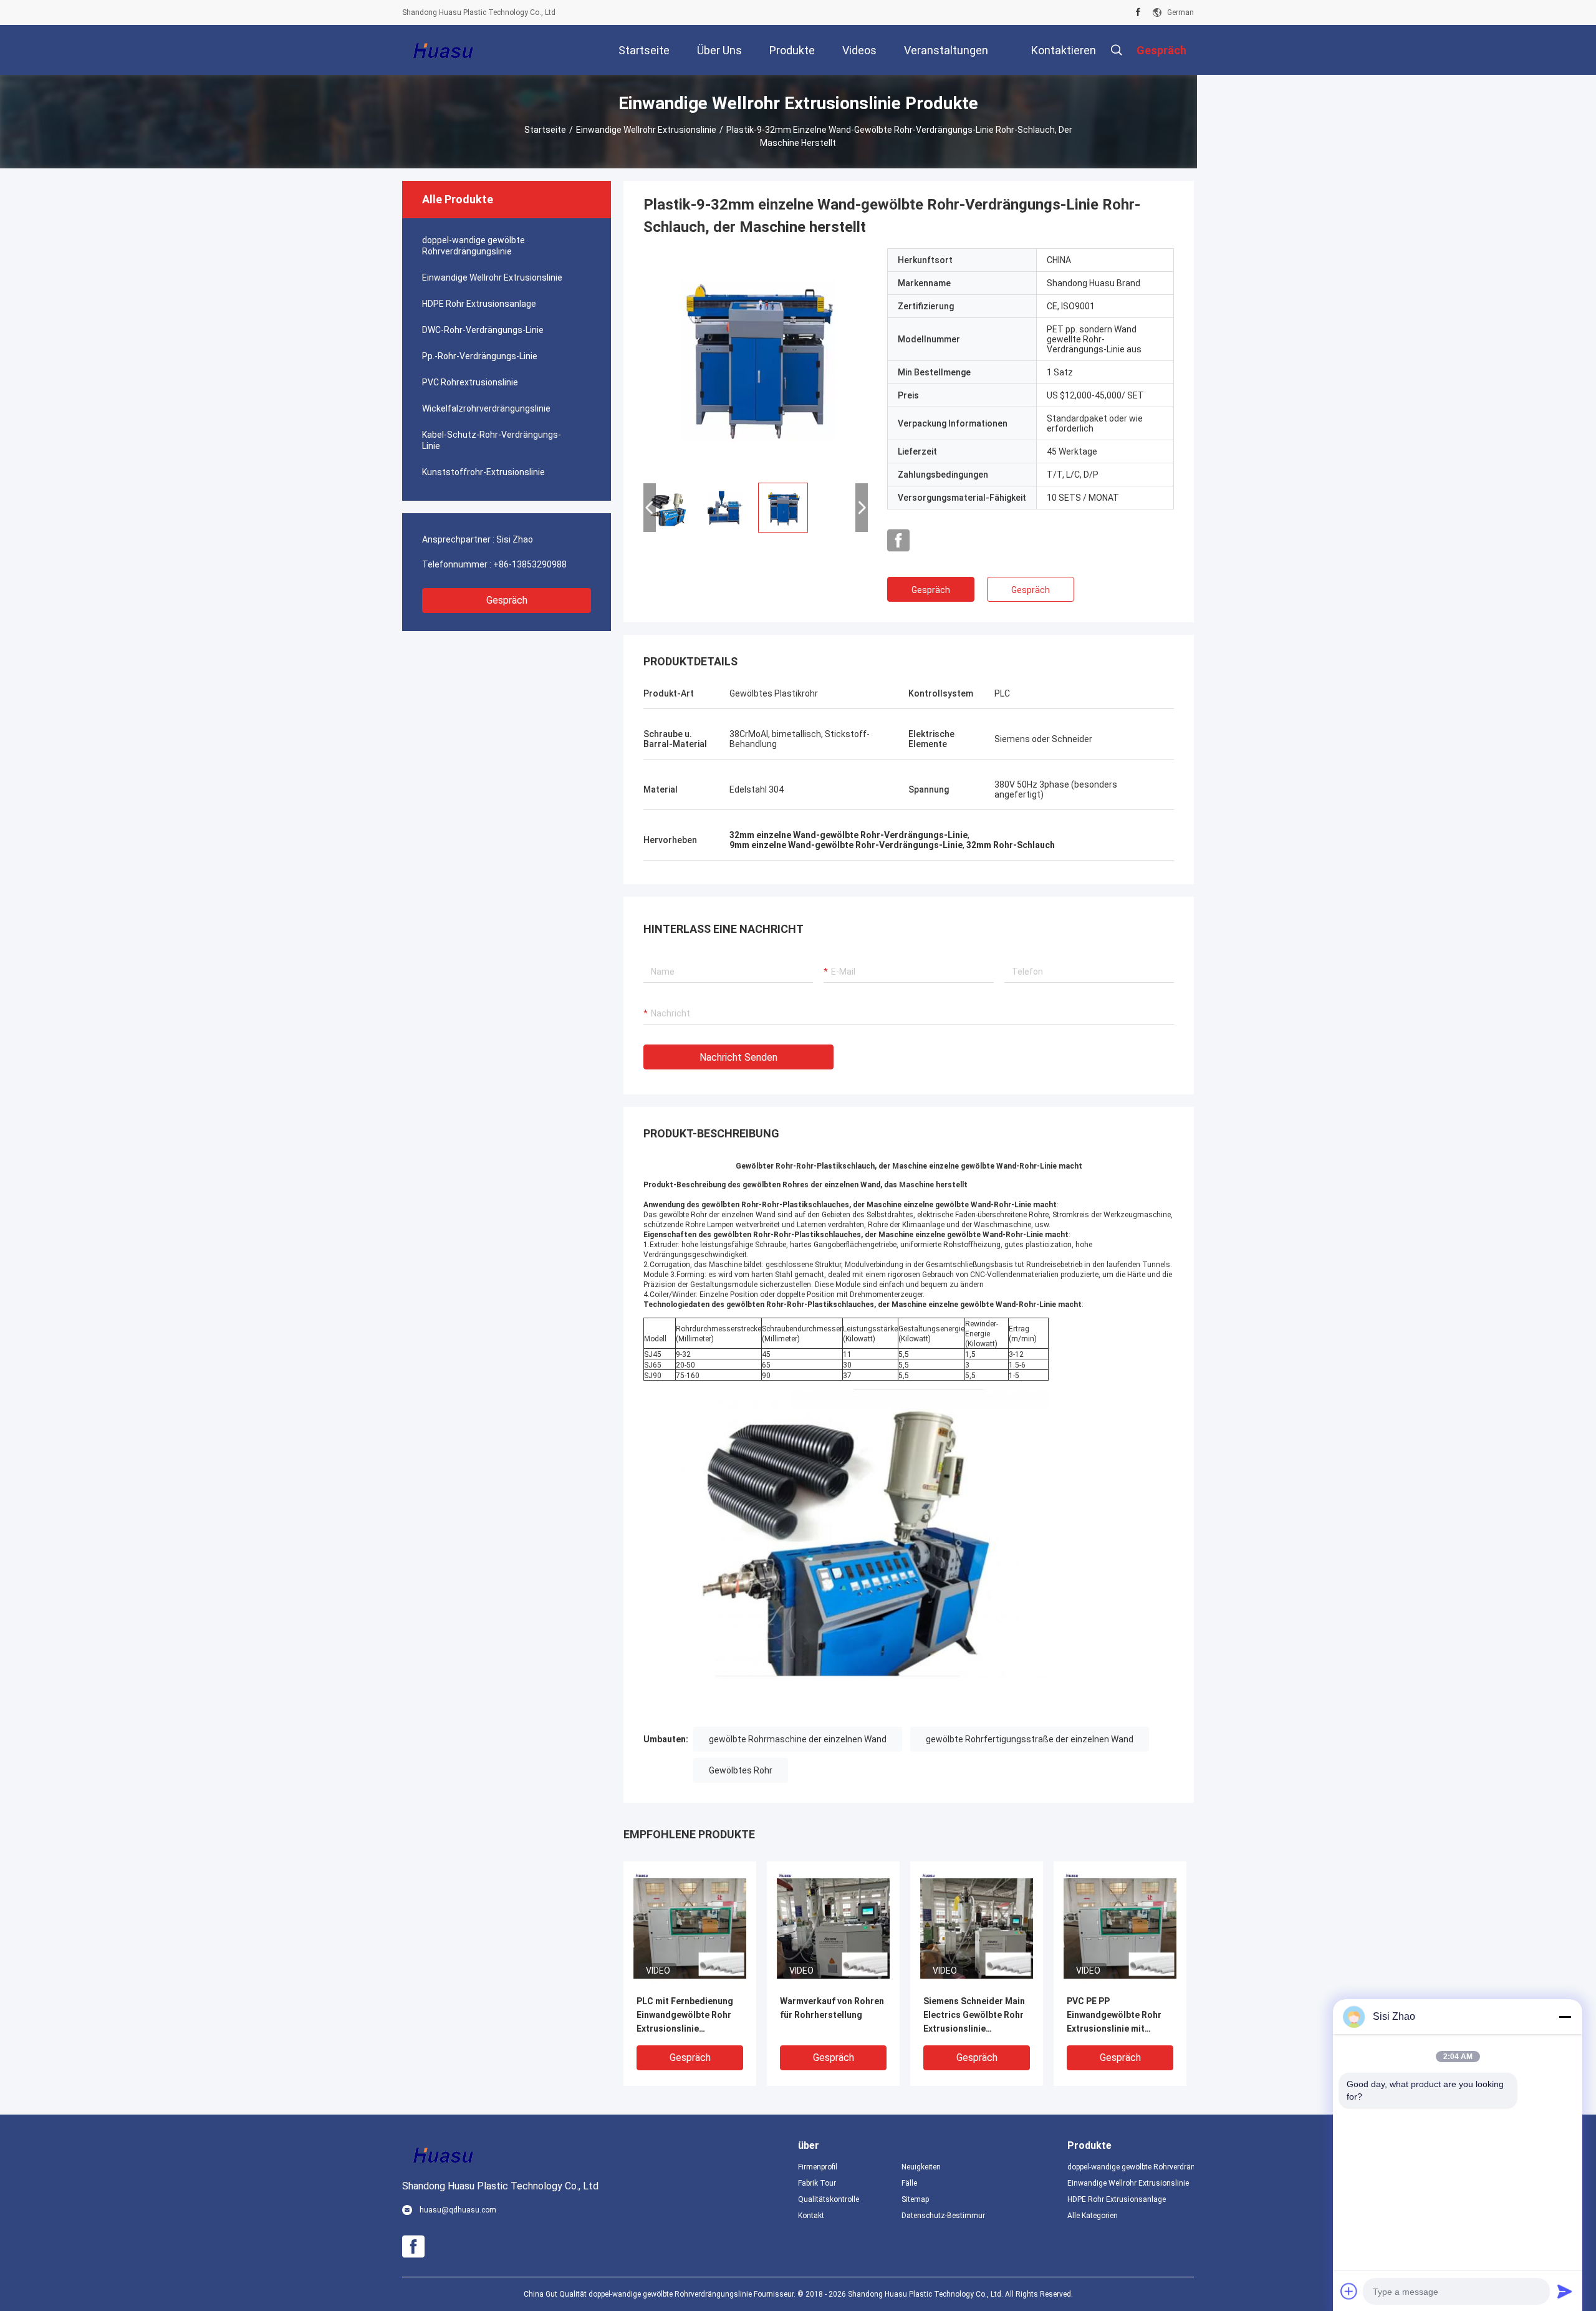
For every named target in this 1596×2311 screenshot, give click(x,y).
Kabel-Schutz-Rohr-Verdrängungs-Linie (492, 440)
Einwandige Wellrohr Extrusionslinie (646, 130)
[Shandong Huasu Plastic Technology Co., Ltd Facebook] (1138, 12)
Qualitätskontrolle (829, 2199)
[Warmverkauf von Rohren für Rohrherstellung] (833, 1927)
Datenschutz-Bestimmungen (943, 2216)
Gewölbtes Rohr (741, 1770)
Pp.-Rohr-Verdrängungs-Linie (480, 356)
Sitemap (915, 2199)
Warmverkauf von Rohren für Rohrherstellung (832, 2008)
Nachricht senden (738, 1057)
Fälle (909, 2183)
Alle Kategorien (1093, 2216)
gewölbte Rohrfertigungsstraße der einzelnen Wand (1030, 1739)
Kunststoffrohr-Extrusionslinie (483, 472)
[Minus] (1565, 2017)
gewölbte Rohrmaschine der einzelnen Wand (798, 1739)
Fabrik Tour (817, 2183)
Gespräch (507, 600)
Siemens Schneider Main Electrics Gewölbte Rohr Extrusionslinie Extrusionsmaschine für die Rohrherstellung (974, 2016)
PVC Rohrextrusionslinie (470, 382)
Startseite (545, 130)
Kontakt (811, 2216)
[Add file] (1349, 2291)
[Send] (1565, 2291)
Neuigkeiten (921, 2167)
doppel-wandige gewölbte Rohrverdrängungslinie (474, 246)
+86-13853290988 (530, 564)
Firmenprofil (818, 2167)
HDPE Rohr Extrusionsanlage (479, 304)
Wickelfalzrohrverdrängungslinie (486, 408)
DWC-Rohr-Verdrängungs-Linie (483, 330)
